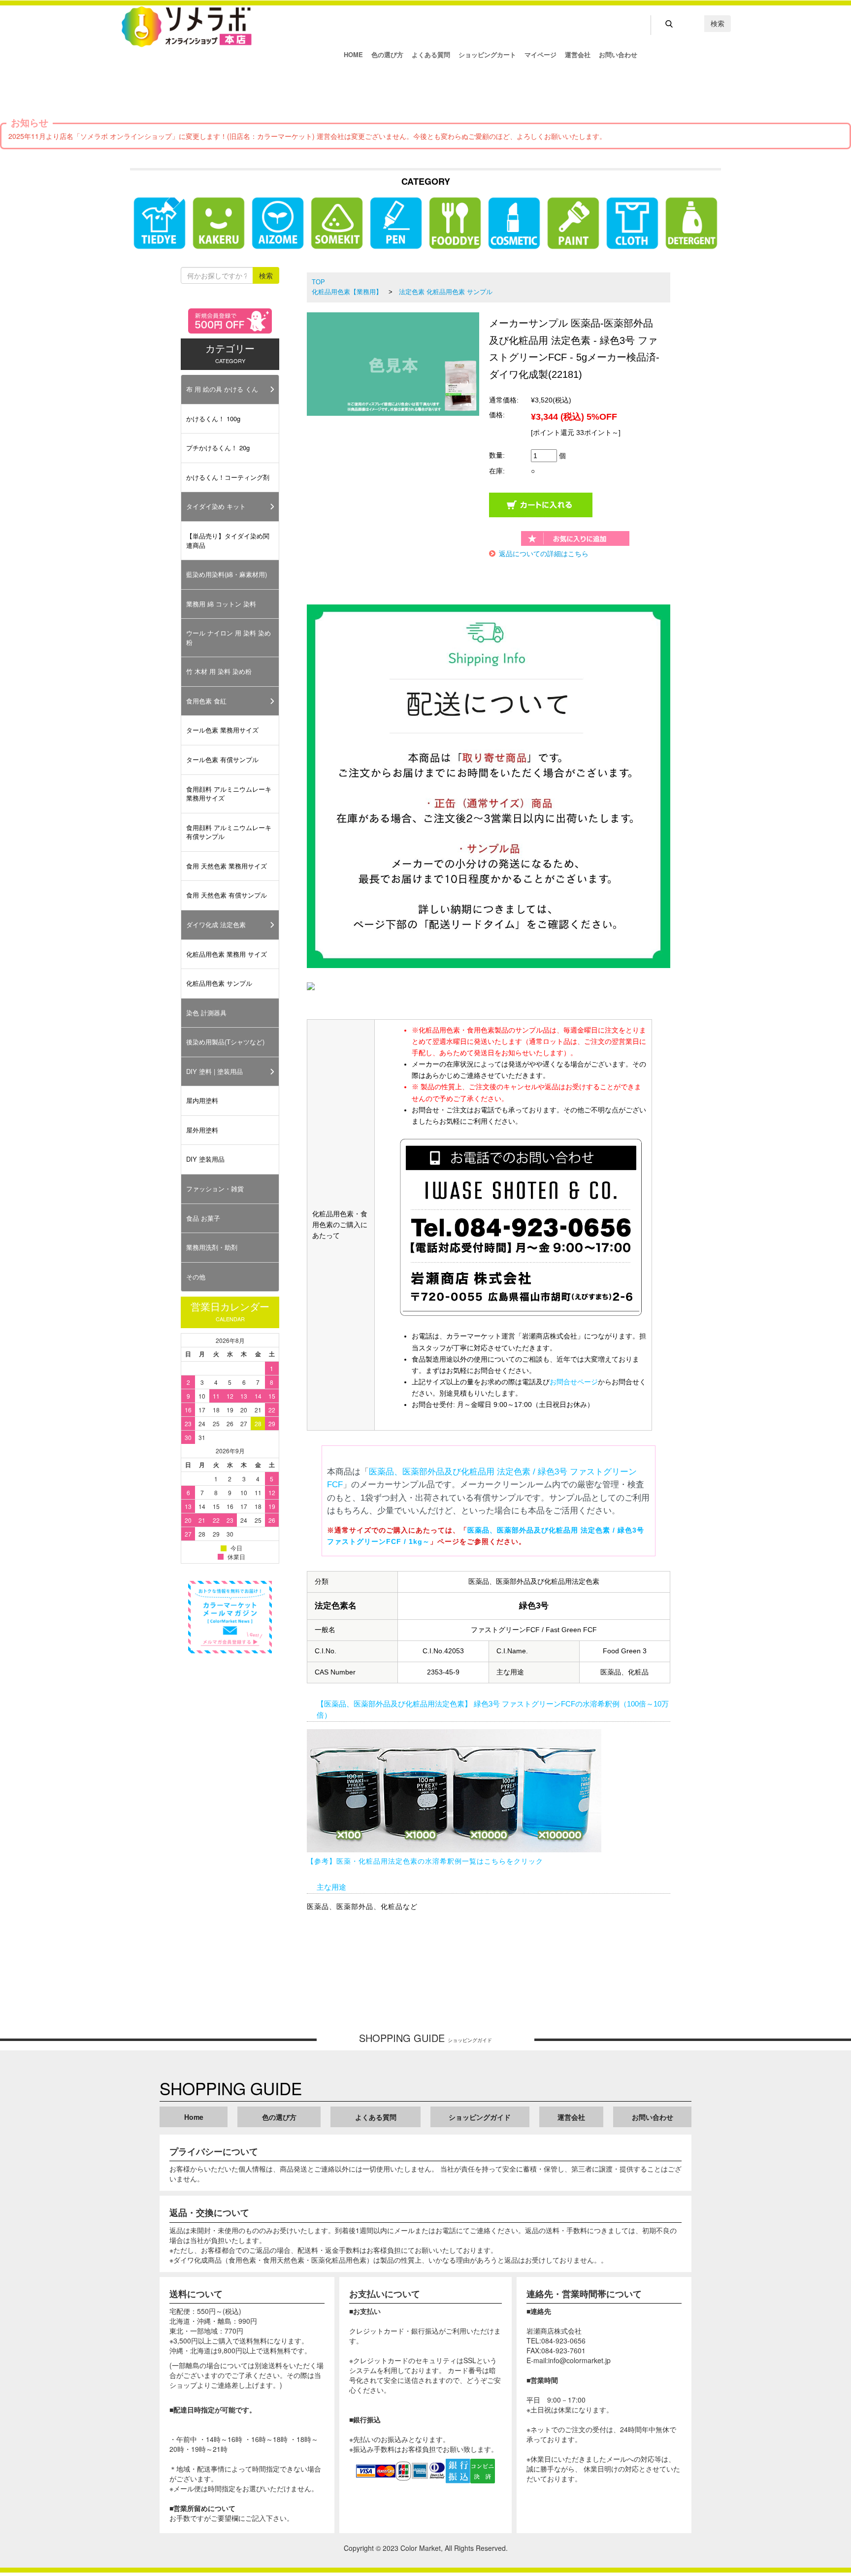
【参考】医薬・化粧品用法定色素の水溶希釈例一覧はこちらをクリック (425, 1861)
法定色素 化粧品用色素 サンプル (446, 292)
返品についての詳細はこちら (544, 554)
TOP (318, 282)
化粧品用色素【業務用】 (347, 292)
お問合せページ (574, 1382)
